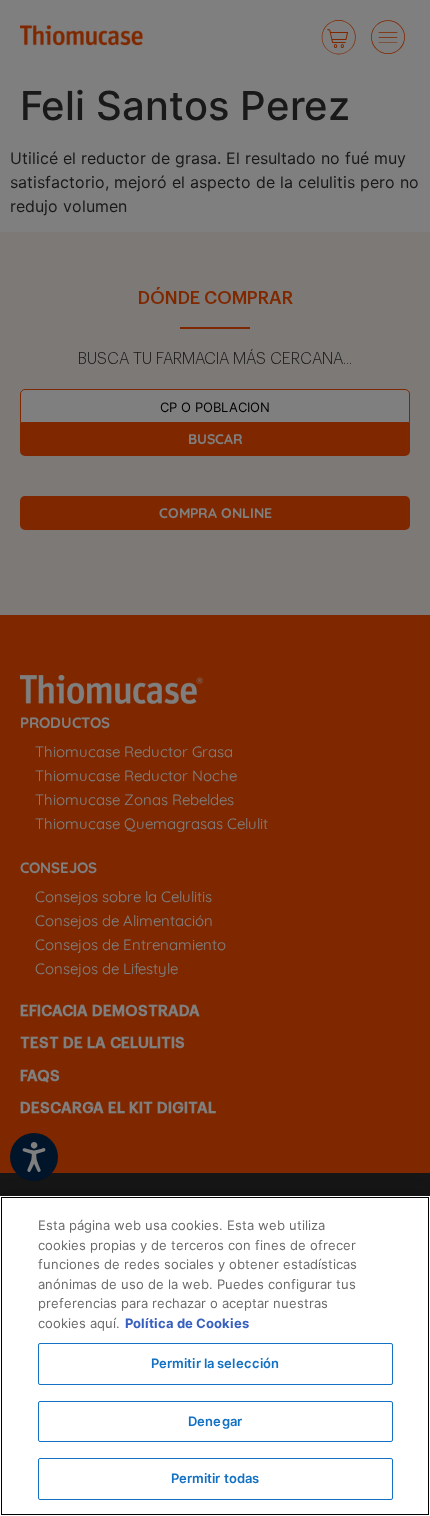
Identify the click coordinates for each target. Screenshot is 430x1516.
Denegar (215, 1421)
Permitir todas (215, 1478)
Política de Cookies (187, 1323)
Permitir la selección (215, 1363)
